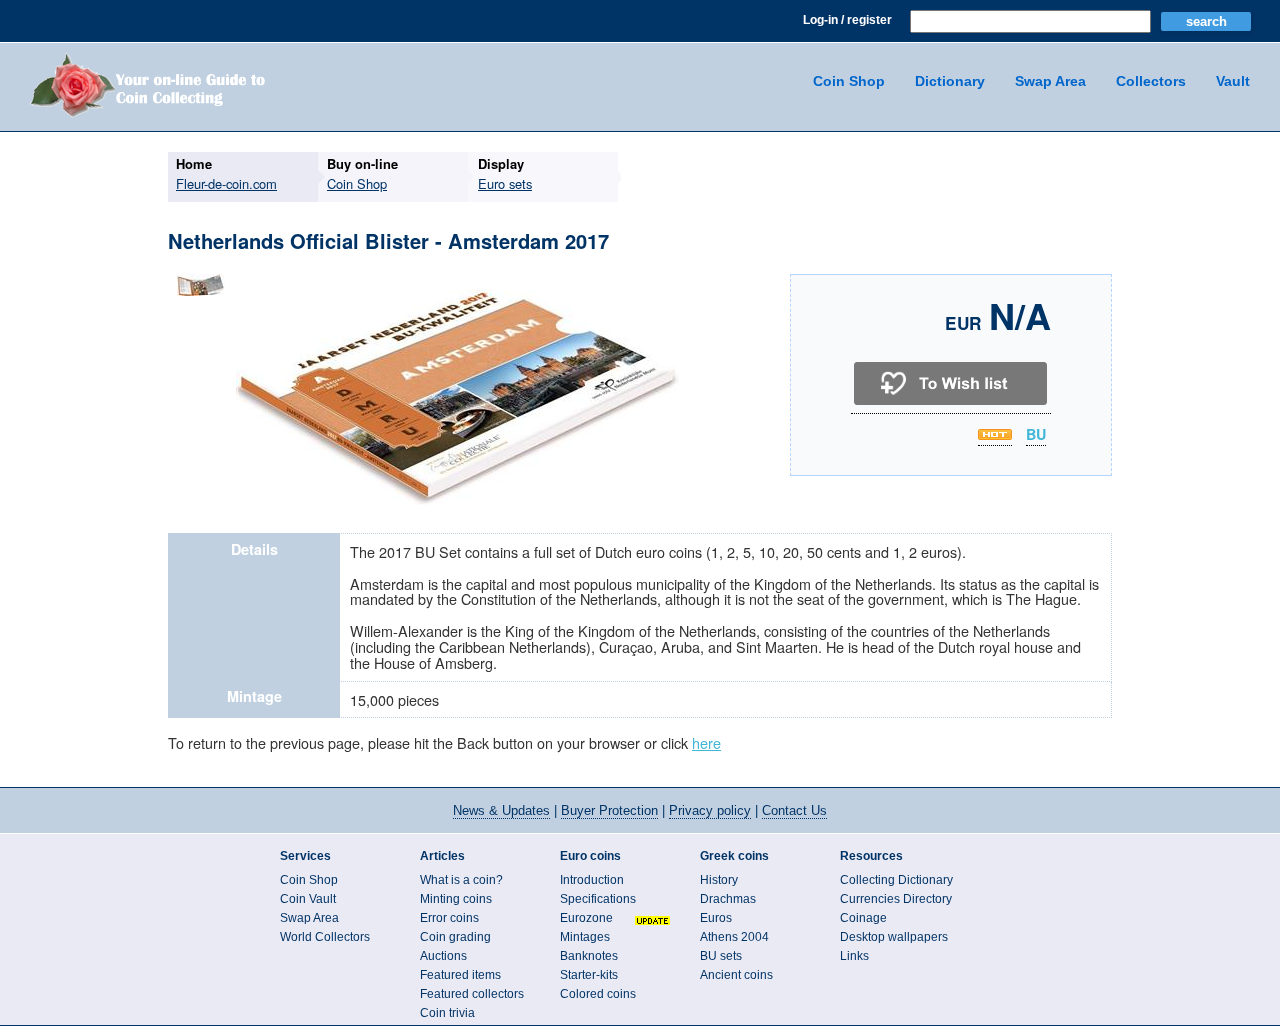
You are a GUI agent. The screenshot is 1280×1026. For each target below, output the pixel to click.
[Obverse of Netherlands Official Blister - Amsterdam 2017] (461, 503)
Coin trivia (447, 1013)
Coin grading (455, 937)
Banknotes (589, 956)
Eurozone (586, 918)
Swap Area (1050, 81)
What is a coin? (461, 880)
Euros (716, 918)
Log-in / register (847, 20)
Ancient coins (736, 975)
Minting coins (456, 899)
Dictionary (950, 81)
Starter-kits (589, 975)
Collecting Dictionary (896, 880)
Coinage (863, 918)
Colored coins (598, 994)
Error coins (449, 918)
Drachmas (728, 899)
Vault (1233, 81)
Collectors (1151, 81)
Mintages (585, 937)
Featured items (460, 975)
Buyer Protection (609, 810)
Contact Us (794, 810)
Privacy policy (710, 810)
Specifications (598, 899)
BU (1036, 435)
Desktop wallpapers (894, 937)
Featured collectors (472, 994)
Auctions (443, 956)
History (719, 880)
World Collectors (325, 937)
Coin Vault (308, 899)
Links (854, 956)
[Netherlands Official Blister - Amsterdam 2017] (201, 295)
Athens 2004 (734, 937)
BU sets (721, 956)
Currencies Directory (896, 899)
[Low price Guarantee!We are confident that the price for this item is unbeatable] (995, 434)
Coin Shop (849, 81)
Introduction (592, 880)
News (501, 810)
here (706, 742)
